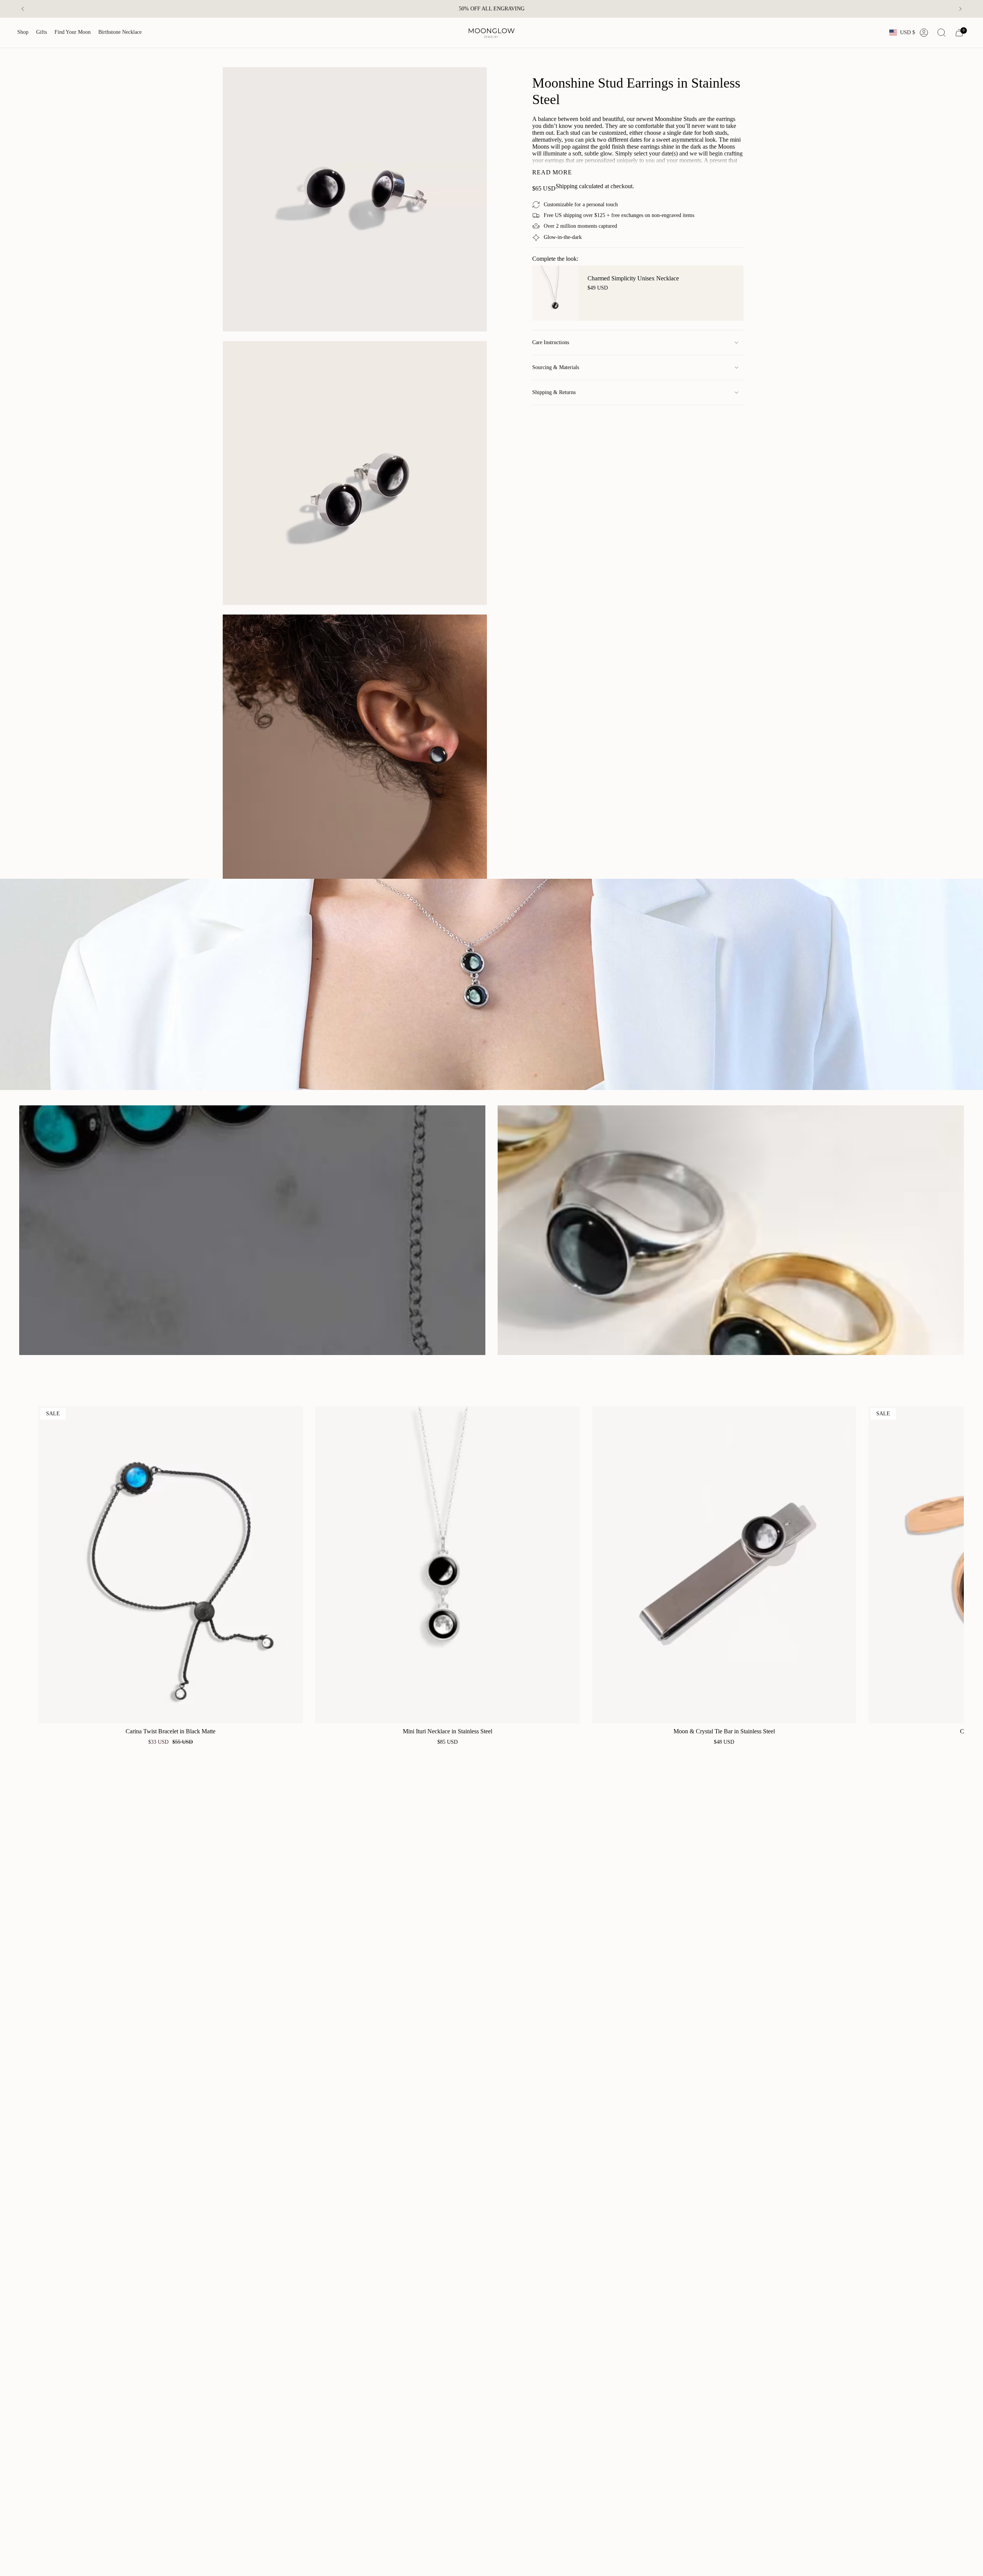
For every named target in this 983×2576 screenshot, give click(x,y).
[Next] (960, 9)
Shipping (567, 186)
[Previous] (23, 9)
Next (952, 1565)
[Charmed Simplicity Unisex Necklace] (555, 293)
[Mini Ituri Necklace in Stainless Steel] (448, 1565)
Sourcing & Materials (556, 367)
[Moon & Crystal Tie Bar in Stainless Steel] (724, 1565)
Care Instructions (551, 342)
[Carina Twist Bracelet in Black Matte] (171, 1565)
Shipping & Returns (554, 392)
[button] (23, 33)
